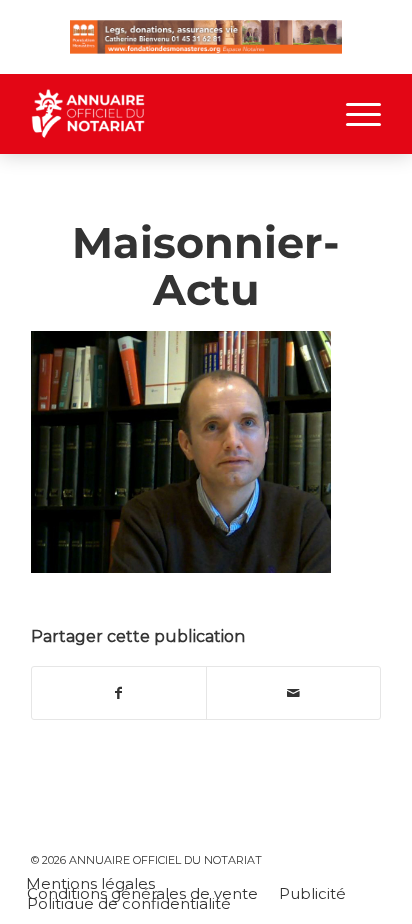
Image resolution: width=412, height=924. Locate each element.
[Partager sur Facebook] (119, 693)
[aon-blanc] (171, 114)
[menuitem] (353, 114)
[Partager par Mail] (293, 693)
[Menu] (353, 114)
